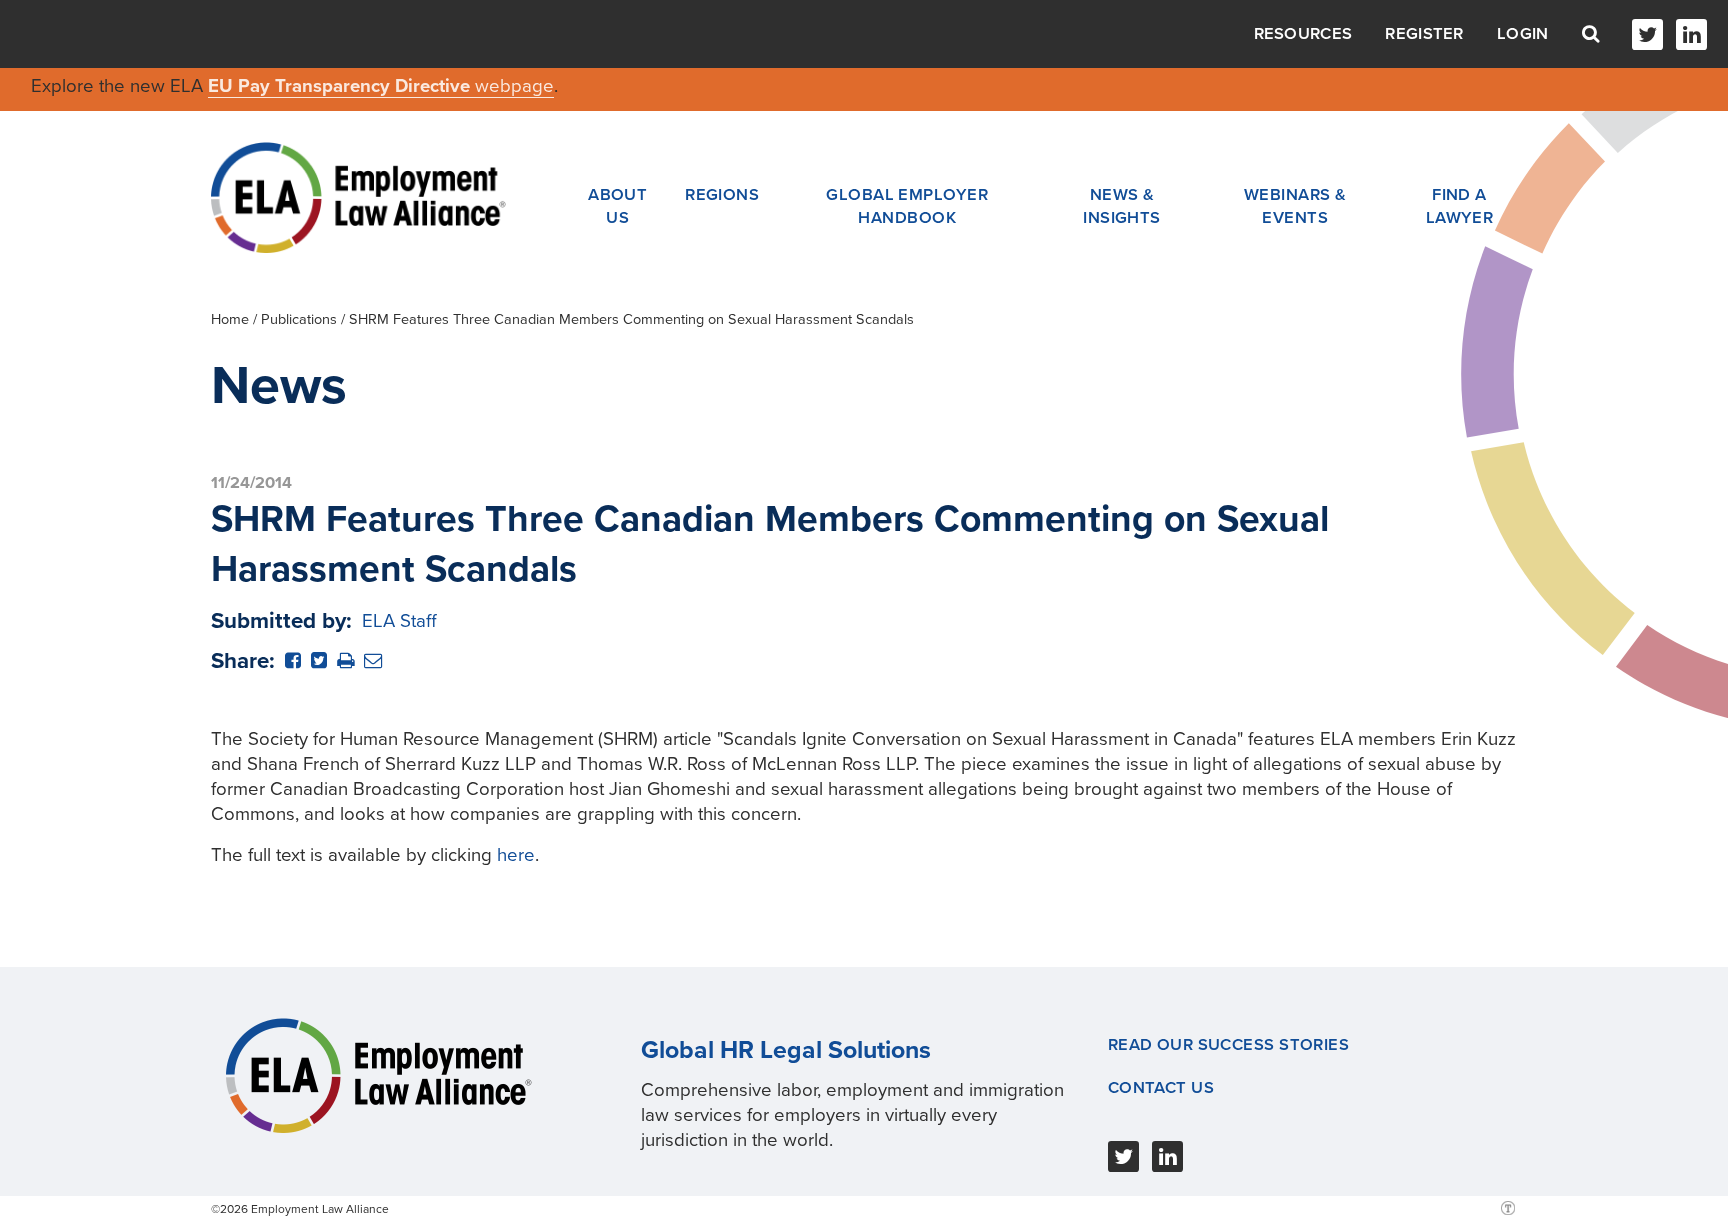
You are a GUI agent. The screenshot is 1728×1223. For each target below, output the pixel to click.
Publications (299, 319)
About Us (617, 206)
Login (1523, 34)
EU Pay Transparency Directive (341, 86)
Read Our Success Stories (1229, 1045)
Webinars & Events (1295, 206)
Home (230, 319)
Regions (722, 195)
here (516, 855)
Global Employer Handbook (907, 206)
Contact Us (1161, 1088)
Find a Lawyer (1460, 206)
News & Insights (1122, 206)
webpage (514, 86)
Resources (1303, 34)
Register (1424, 34)
